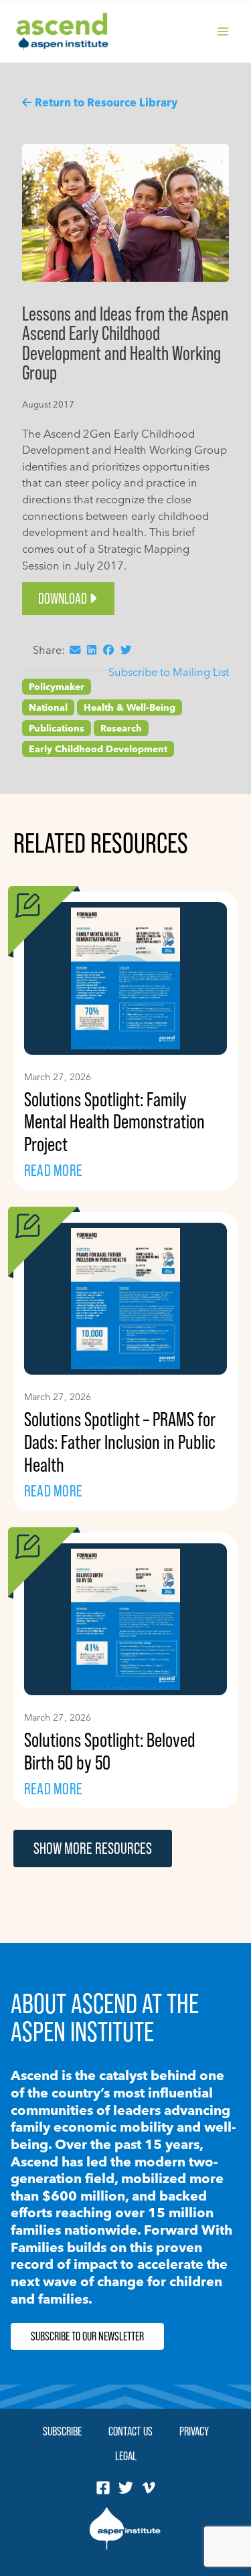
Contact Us (131, 2431)
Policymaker (57, 687)
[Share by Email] (75, 650)
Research (121, 728)
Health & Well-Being (130, 707)
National (48, 707)
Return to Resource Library (106, 102)
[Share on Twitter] (126, 650)
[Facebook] (103, 2488)
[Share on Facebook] (108, 650)
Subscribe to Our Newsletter (87, 2336)
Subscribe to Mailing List (169, 672)
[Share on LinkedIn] (92, 650)
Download (63, 599)
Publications (57, 728)
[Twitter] (126, 2488)
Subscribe (62, 2431)
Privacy (194, 2431)
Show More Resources (93, 1848)
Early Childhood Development (98, 749)
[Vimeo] (149, 2488)
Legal (126, 2456)
